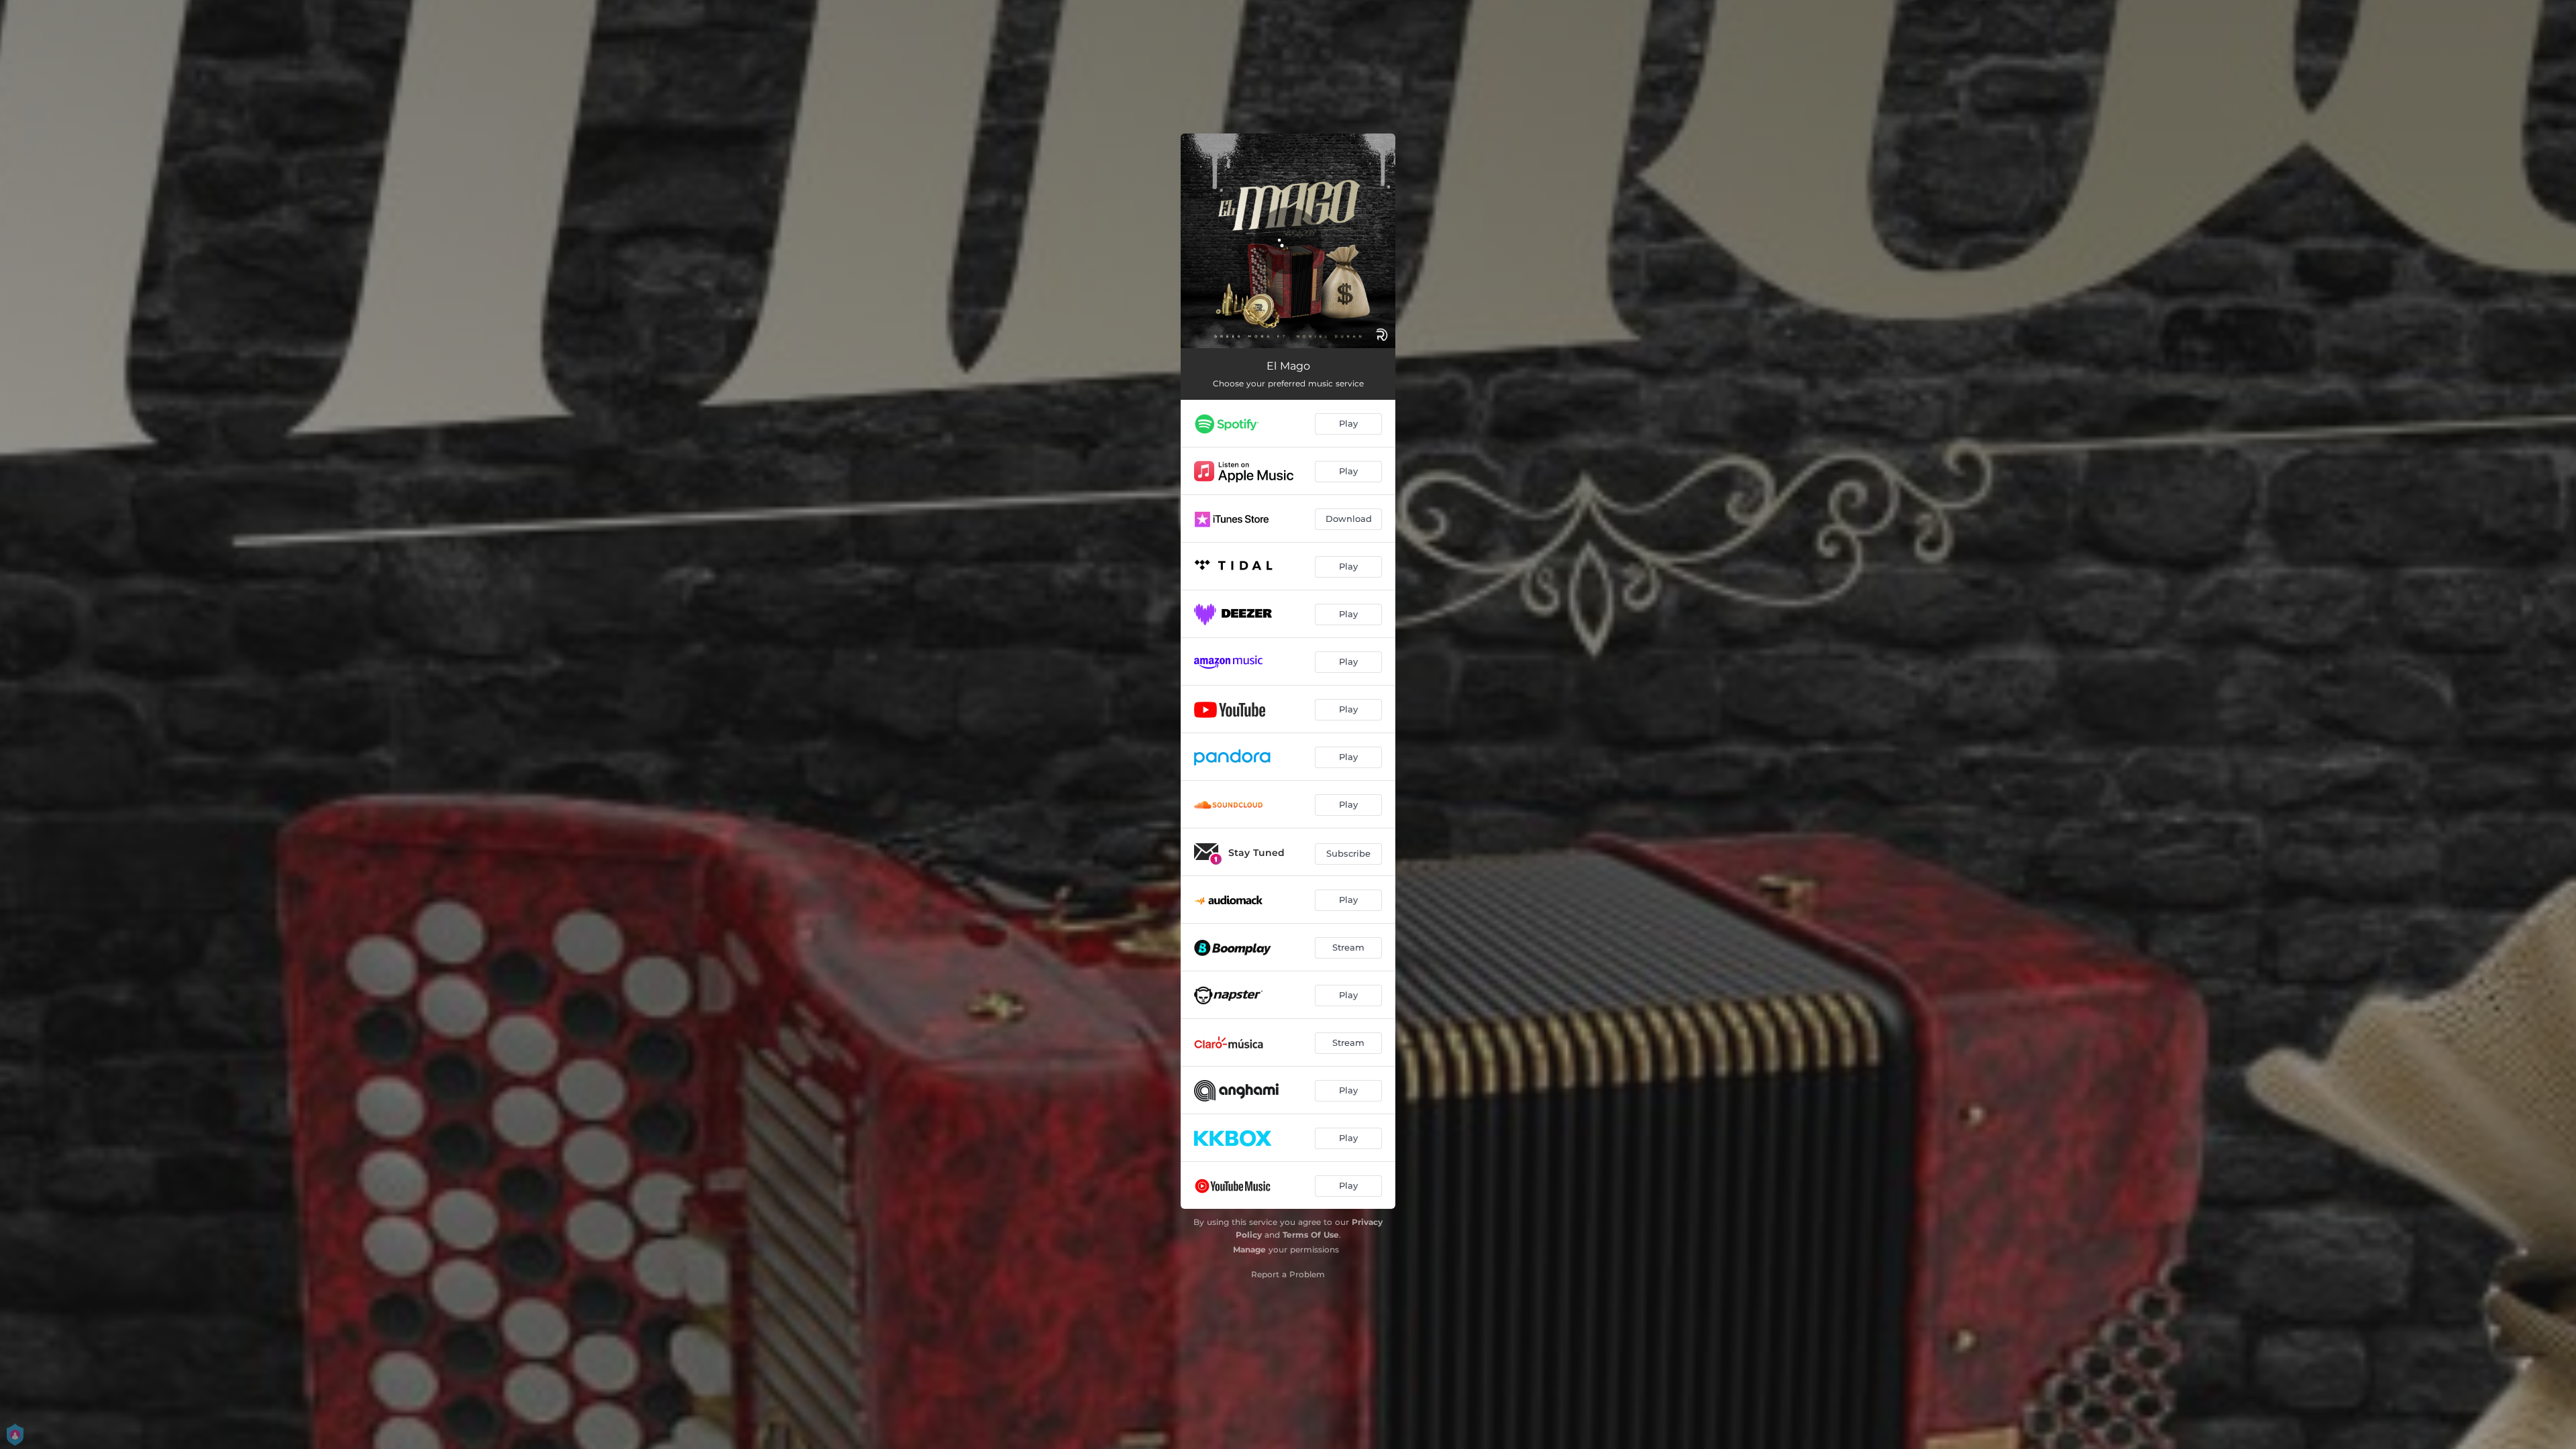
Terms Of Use (1311, 1235)
